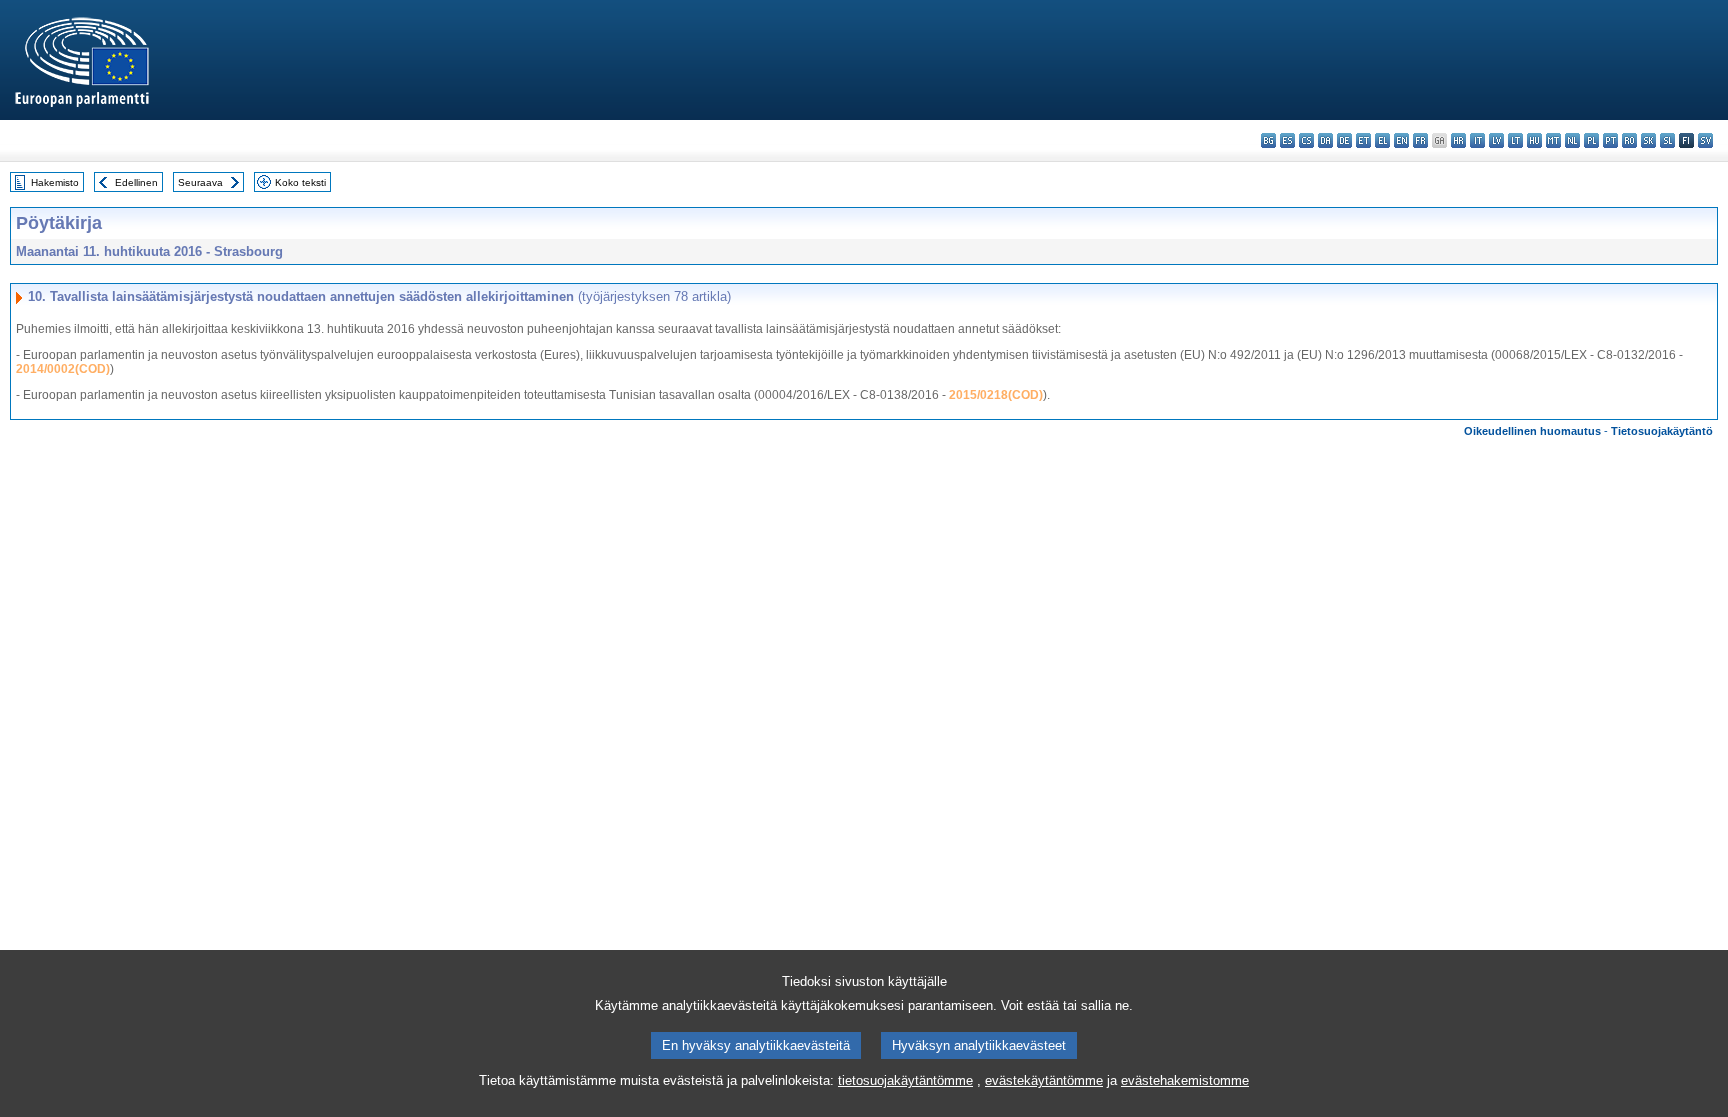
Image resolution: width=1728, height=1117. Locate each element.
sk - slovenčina (1648, 140)
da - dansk (1325, 140)
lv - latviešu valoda (1496, 140)
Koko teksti (300, 182)
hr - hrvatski (1458, 140)
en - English (1401, 140)
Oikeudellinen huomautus (1532, 431)
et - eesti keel (1363, 140)
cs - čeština (1306, 140)
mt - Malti (1553, 140)
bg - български (1268, 140)
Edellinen (136, 182)
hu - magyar (1534, 140)
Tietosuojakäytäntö (1662, 431)
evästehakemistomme (1185, 1080)
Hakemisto (55, 182)
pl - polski (1591, 140)
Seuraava (200, 182)
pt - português (1610, 140)
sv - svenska (1705, 140)
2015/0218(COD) (996, 395)
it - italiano (1477, 140)
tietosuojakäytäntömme (905, 1080)
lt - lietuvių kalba (1515, 140)
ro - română (1629, 140)
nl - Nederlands (1572, 140)
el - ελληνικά (1382, 140)
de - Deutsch (1344, 140)
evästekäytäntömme (1044, 1080)
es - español (1287, 140)
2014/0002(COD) (63, 369)
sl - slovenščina (1667, 140)
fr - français (1420, 140)
